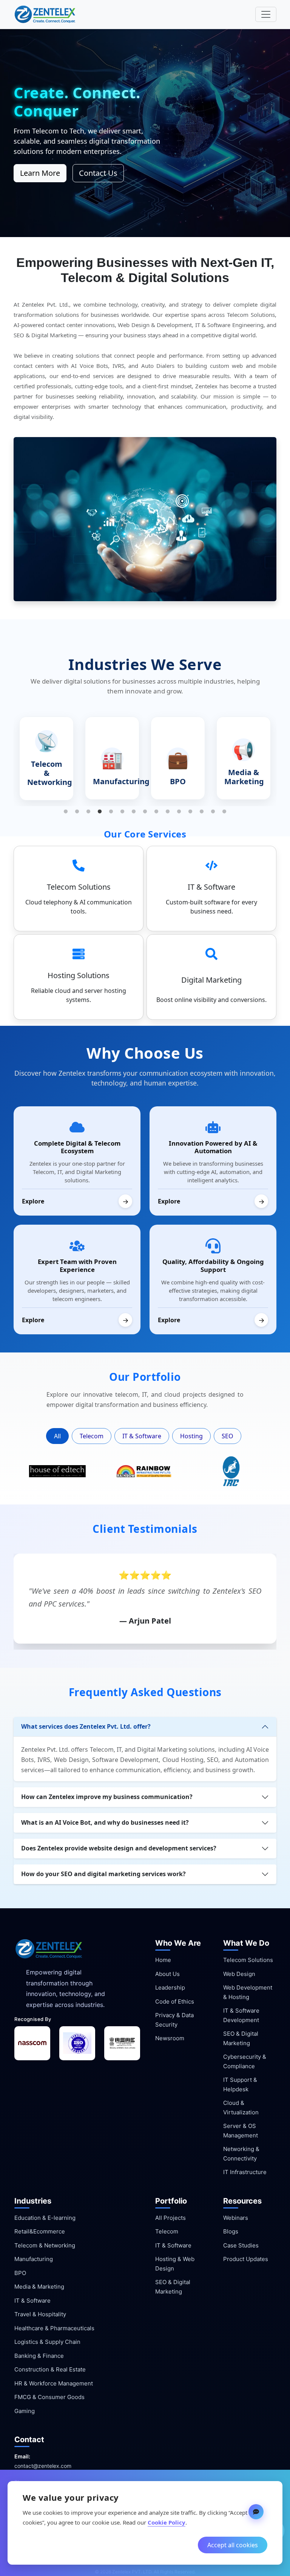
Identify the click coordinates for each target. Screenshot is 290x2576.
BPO (20, 2273)
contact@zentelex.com (43, 2466)
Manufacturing (34, 2259)
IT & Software (142, 1436)
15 (224, 812)
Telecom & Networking (45, 2245)
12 (190, 812)
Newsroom (170, 2038)
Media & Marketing (39, 2287)
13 (202, 812)
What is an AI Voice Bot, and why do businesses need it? (105, 1822)
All (57, 1436)
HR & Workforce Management (54, 2383)
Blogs (231, 2231)
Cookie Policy (167, 2522)
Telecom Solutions (248, 1960)
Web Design (239, 1974)
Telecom (92, 1436)
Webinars (236, 2218)
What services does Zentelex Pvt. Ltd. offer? (86, 1726)
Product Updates (246, 2259)
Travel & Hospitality (40, 2314)
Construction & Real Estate (50, 2369)
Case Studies (241, 2245)
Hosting (191, 1436)
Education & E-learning (45, 2218)
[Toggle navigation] (266, 14)
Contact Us (98, 173)
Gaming (25, 2411)
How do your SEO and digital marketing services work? (103, 1874)
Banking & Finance (39, 2356)
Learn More (40, 173)
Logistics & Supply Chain (47, 2342)
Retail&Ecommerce (40, 2231)
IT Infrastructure (245, 2172)
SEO (228, 1436)
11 (179, 812)
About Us (167, 1974)
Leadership (170, 1987)
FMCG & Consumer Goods (49, 2397)
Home (163, 1960)
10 (168, 812)
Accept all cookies (233, 2545)
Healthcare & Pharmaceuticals (54, 2328)
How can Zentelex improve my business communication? (107, 1797)
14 (213, 812)
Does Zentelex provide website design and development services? (119, 1848)
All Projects (170, 2218)
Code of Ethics (175, 2001)
